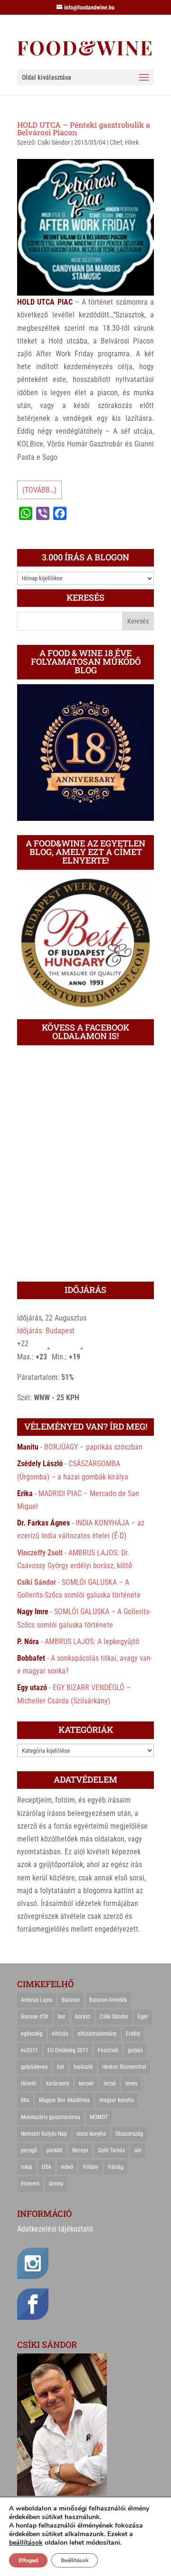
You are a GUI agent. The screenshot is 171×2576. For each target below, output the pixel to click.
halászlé (83, 2067)
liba (25, 2100)
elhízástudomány (97, 2034)
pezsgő (29, 2150)
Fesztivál (108, 2050)
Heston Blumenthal (124, 2067)
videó (67, 2167)
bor (62, 2017)
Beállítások (75, 2560)
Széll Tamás (111, 2150)
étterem (30, 2184)
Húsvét (29, 2083)
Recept (80, 2150)
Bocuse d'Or (35, 2017)
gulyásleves (34, 2067)
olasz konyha (91, 2134)
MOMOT (99, 2117)
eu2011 (29, 2050)
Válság (116, 2167)
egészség (32, 2034)
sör (138, 2150)
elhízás (60, 2034)
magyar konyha (117, 2100)
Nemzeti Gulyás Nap (44, 2134)
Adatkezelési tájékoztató (55, 2229)
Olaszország (129, 2134)
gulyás (135, 2050)
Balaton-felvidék (108, 2000)
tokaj (27, 2167)
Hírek (132, 142)
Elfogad (28, 2560)
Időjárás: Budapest (46, 1331)
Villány (90, 2167)
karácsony (58, 2083)
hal (61, 2067)
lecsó (110, 2083)
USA (47, 2167)
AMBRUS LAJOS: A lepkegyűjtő (92, 1641)
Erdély (133, 2034)
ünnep (56, 2184)
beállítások (26, 2543)
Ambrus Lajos (37, 2000)
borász (83, 2017)
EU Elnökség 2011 (68, 2050)
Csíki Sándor (54, 142)
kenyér (86, 2083)
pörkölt (55, 2150)
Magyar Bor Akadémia (64, 2100)
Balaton (71, 2000)
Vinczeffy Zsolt (40, 1553)
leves (131, 2083)
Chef (116, 142)
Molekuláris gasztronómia (51, 2117)
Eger (143, 2017)
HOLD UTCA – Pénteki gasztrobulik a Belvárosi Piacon (84, 128)
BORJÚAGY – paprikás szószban (93, 1447)
